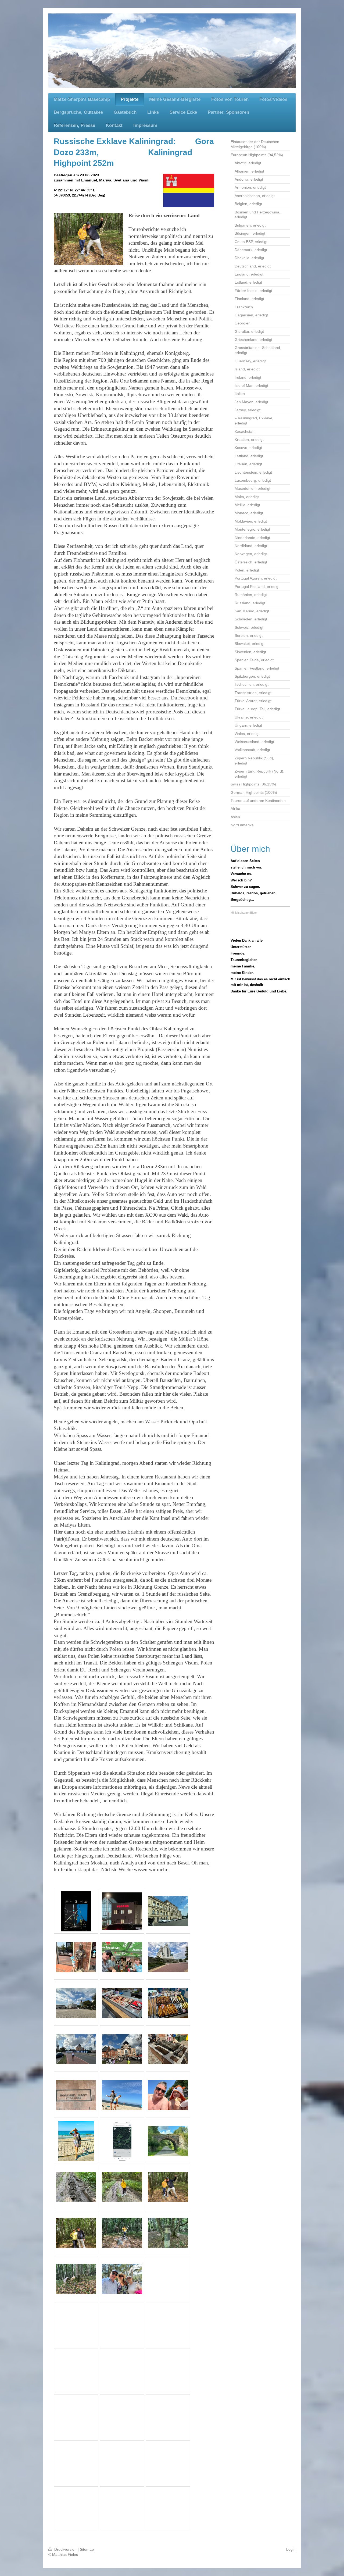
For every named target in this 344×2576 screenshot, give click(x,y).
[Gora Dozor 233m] (168, 2187)
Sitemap (87, 2549)
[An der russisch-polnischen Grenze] (122, 1911)
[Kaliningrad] (168, 1911)
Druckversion (65, 2549)
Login (291, 2549)
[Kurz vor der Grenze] (76, 1911)
